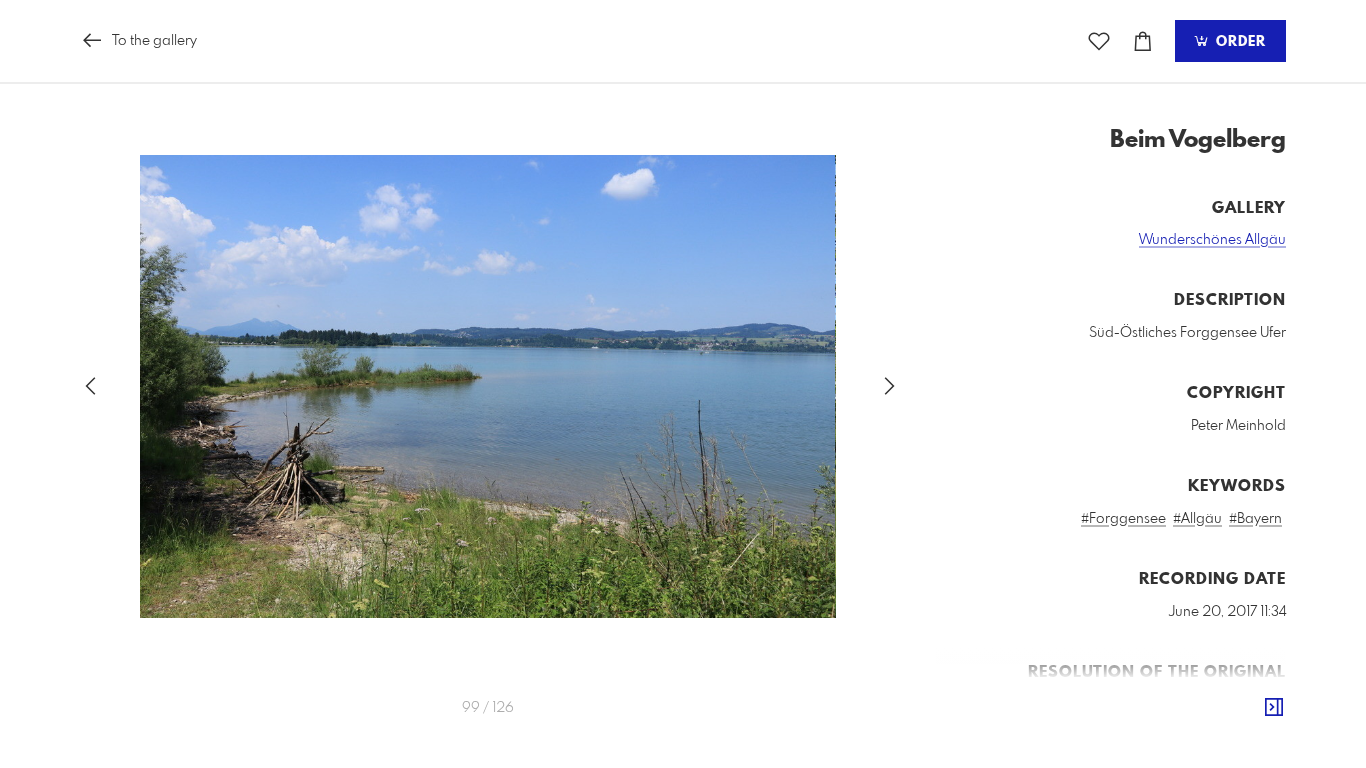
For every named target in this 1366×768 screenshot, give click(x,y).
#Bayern (1255, 519)
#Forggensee (1123, 519)
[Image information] (1274, 708)
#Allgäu (1197, 519)
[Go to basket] (1143, 41)
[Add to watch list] (1099, 41)
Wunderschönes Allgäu (1212, 240)
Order (1238, 42)
